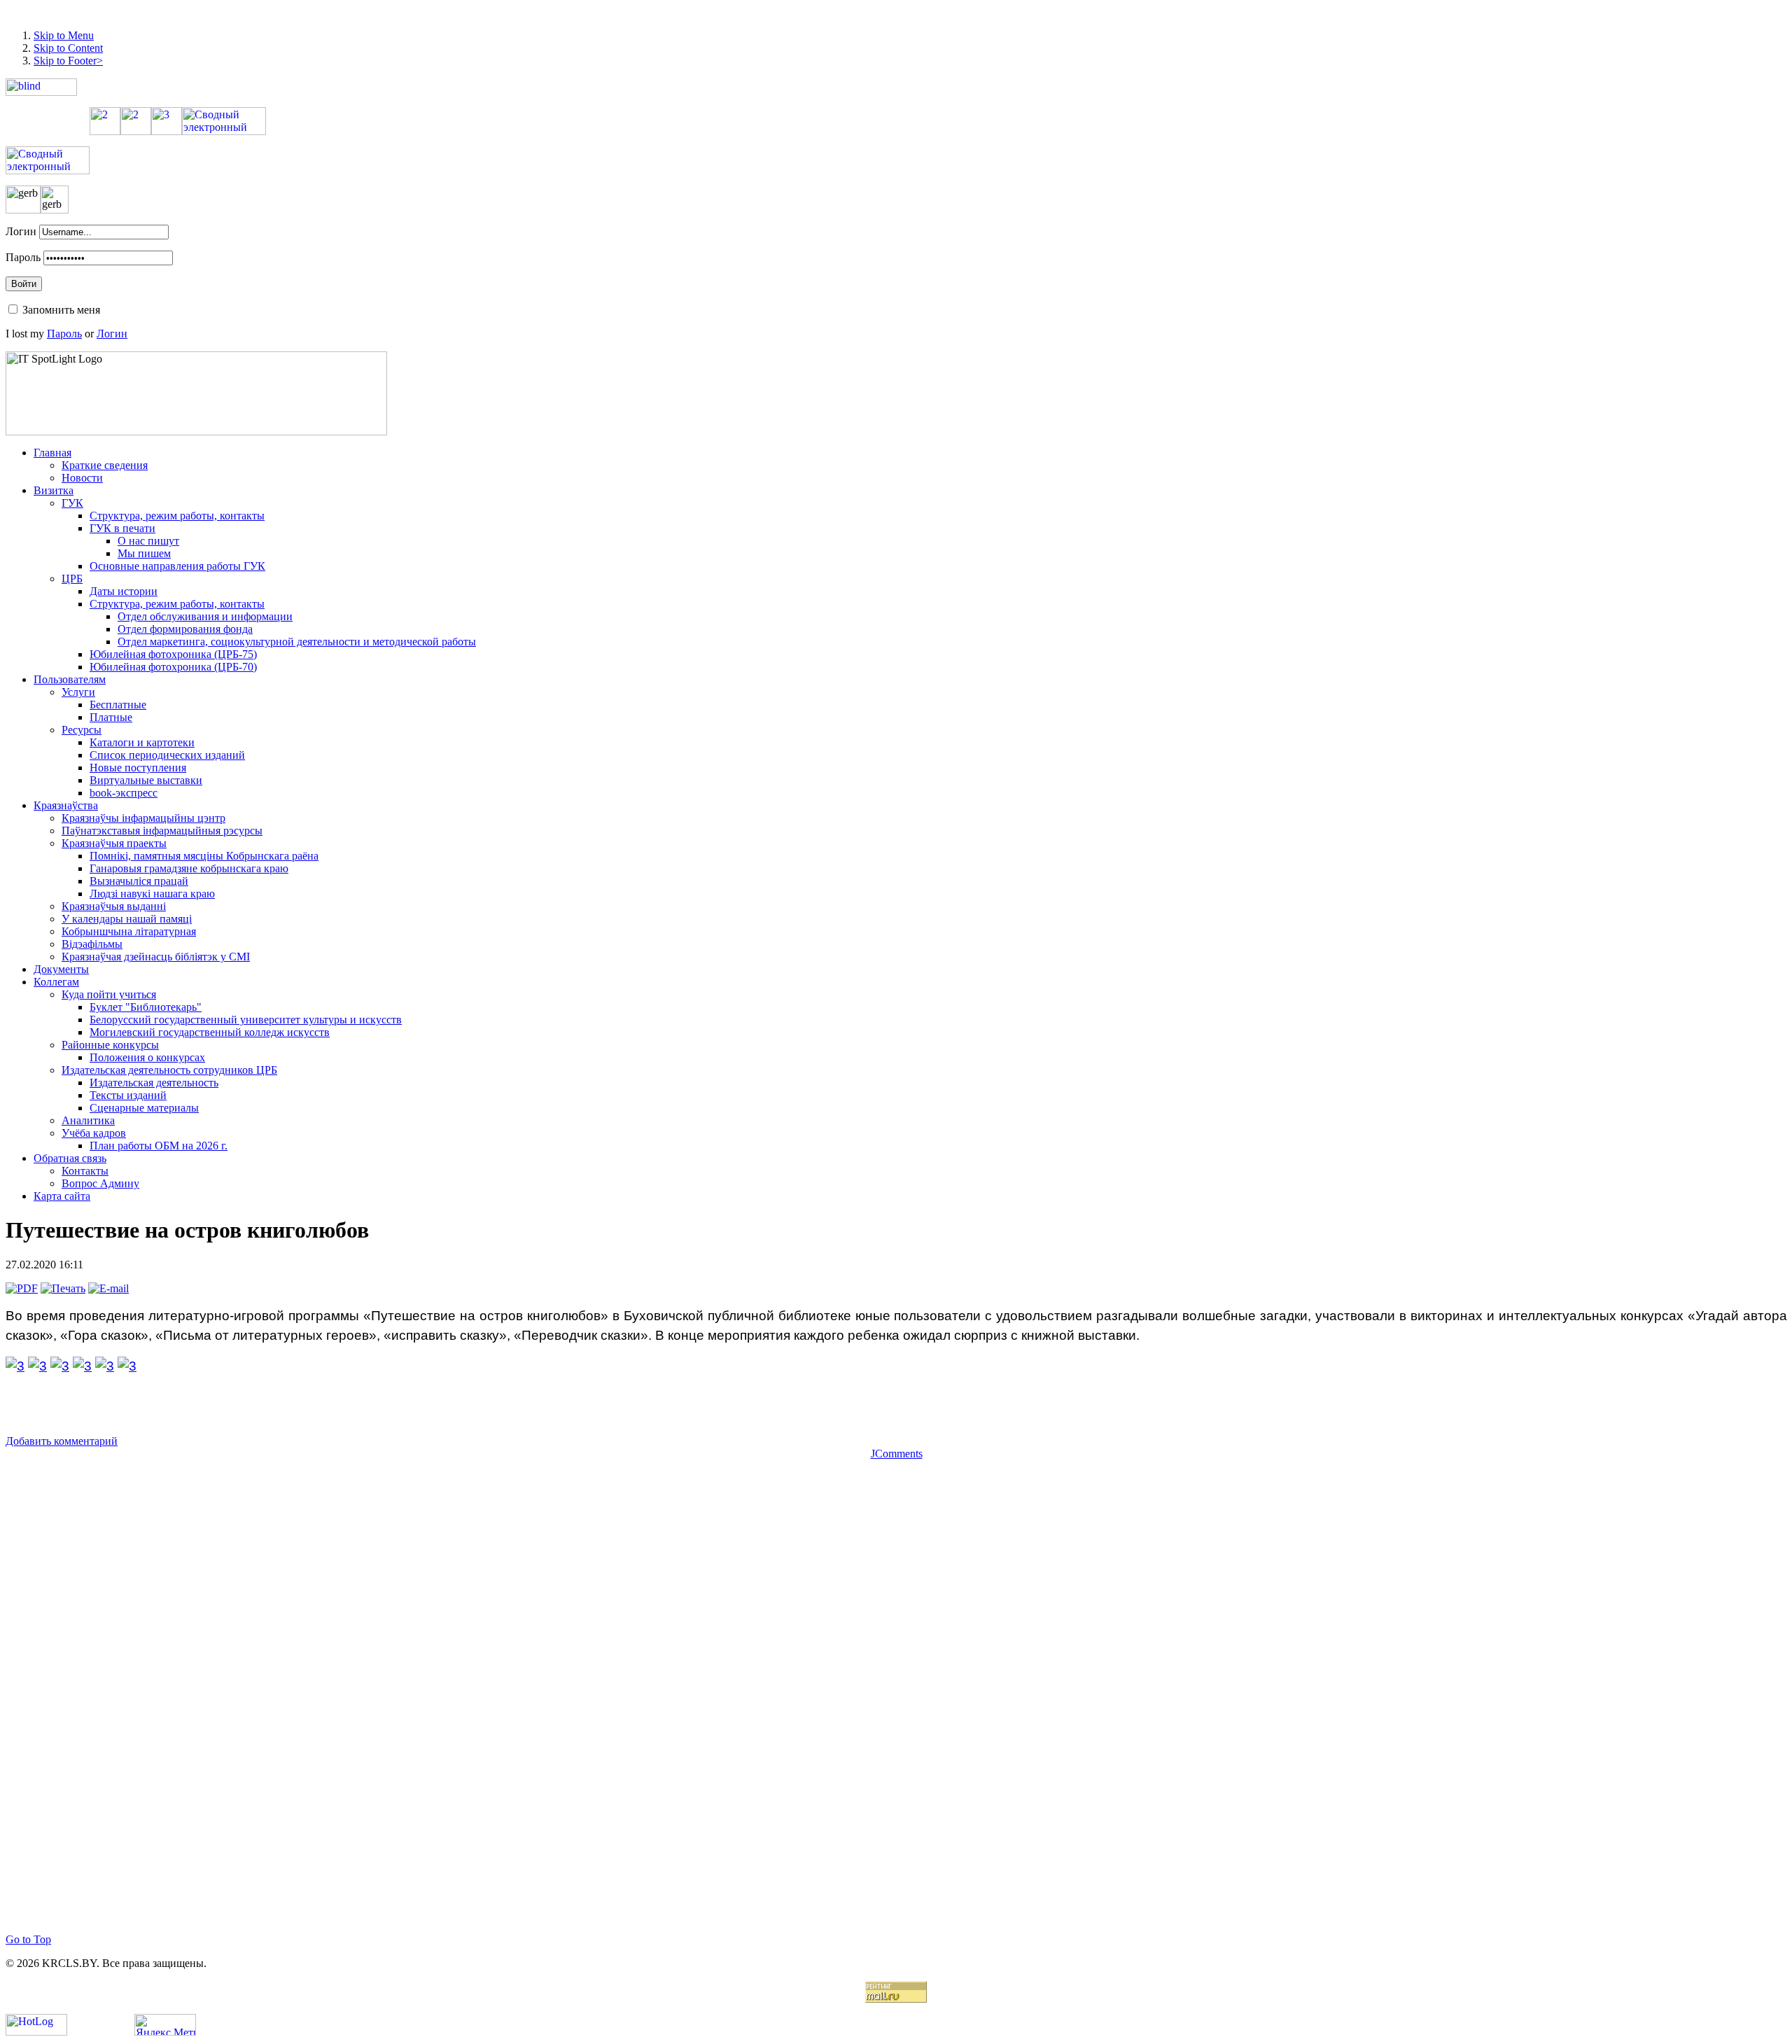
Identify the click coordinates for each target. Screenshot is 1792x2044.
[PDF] (22, 1288)
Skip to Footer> (68, 61)
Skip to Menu (64, 35)
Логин (21, 231)
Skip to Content (68, 48)
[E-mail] (108, 1288)
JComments (897, 1454)
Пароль (23, 257)
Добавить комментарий (62, 1441)
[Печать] (63, 1288)
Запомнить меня (61, 310)
